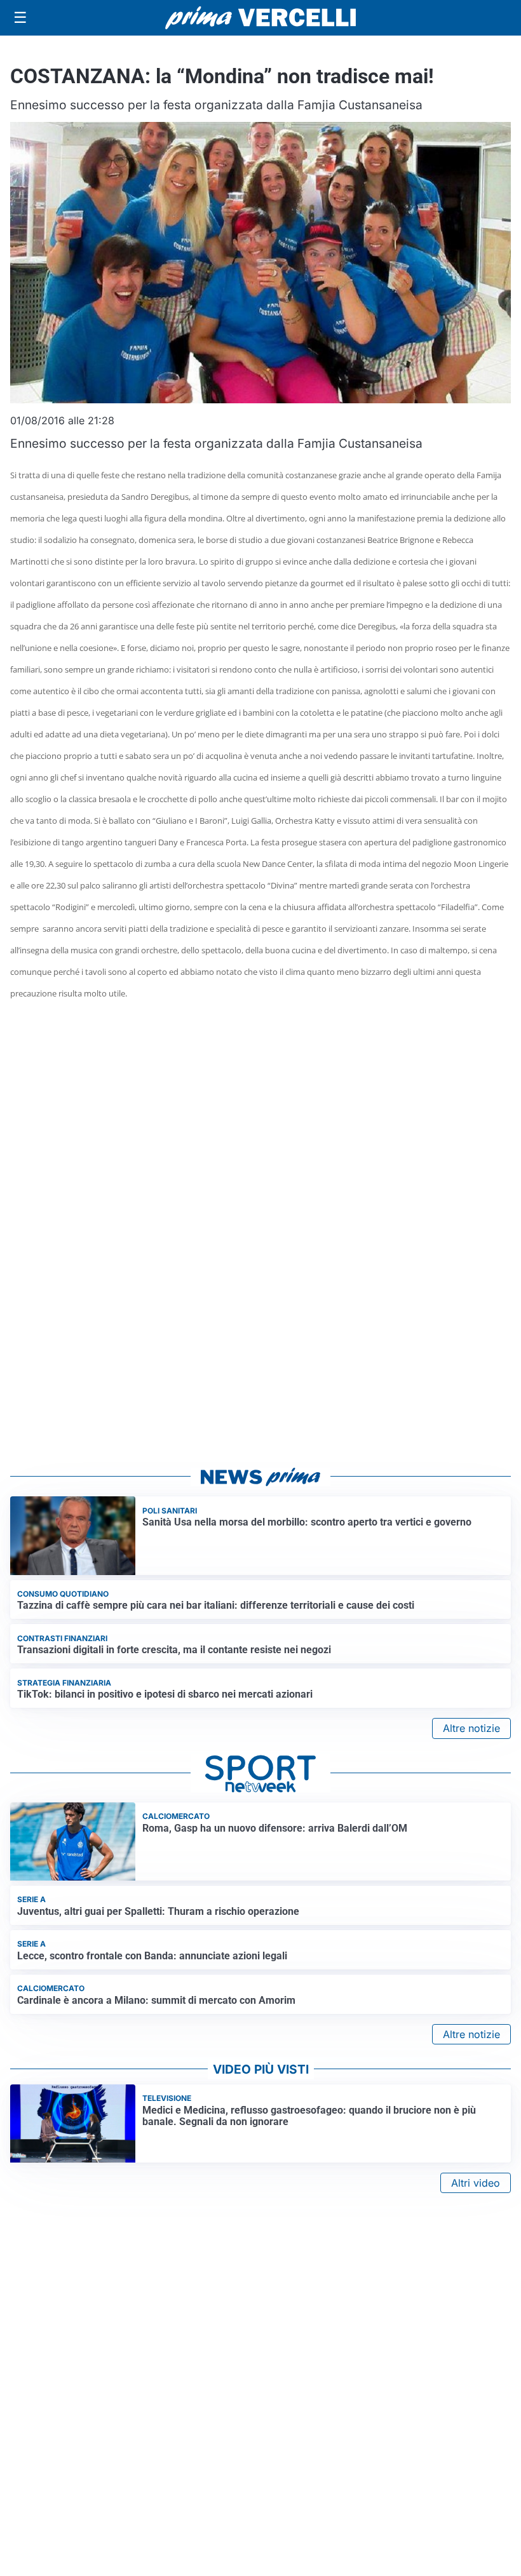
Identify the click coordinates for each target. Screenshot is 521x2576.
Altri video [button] (476, 2183)
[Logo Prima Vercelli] (260, 18)
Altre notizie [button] (471, 1728)
